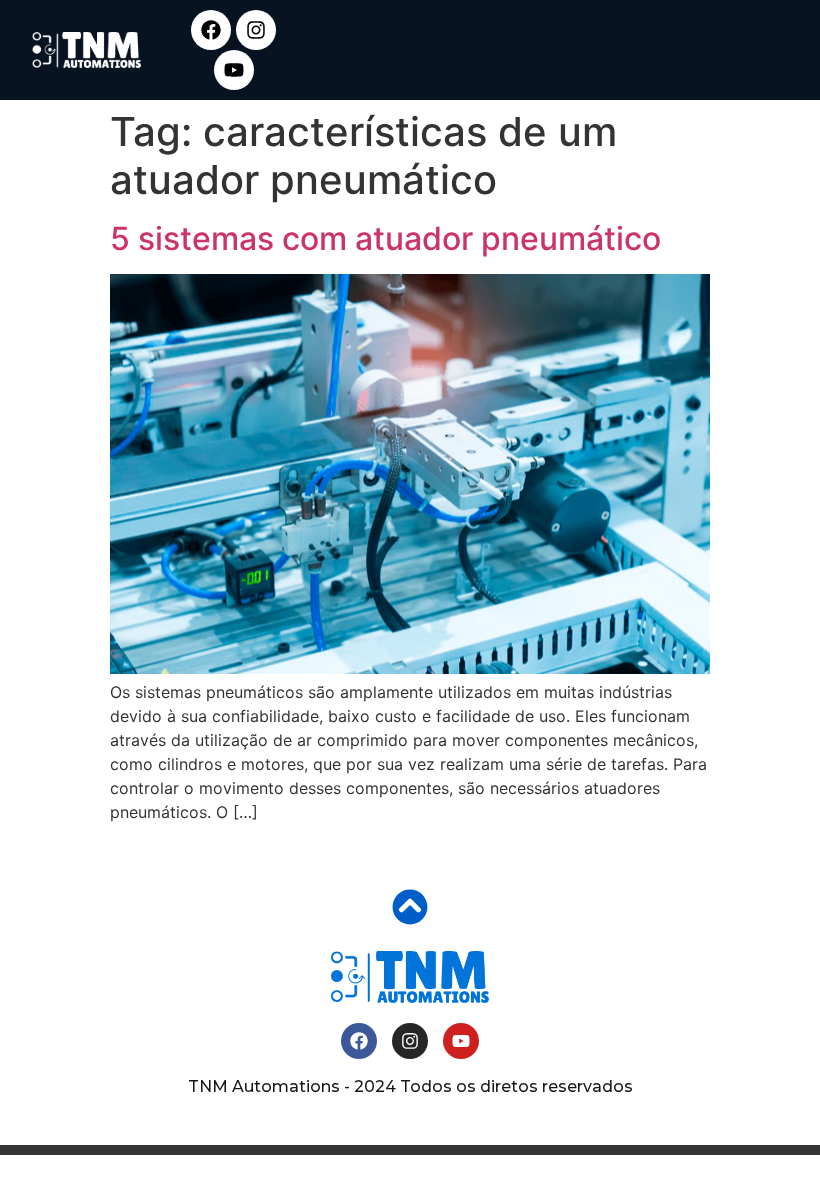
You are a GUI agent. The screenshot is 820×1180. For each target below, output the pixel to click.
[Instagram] (256, 30)
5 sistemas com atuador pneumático (385, 238)
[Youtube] (234, 70)
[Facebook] (211, 30)
